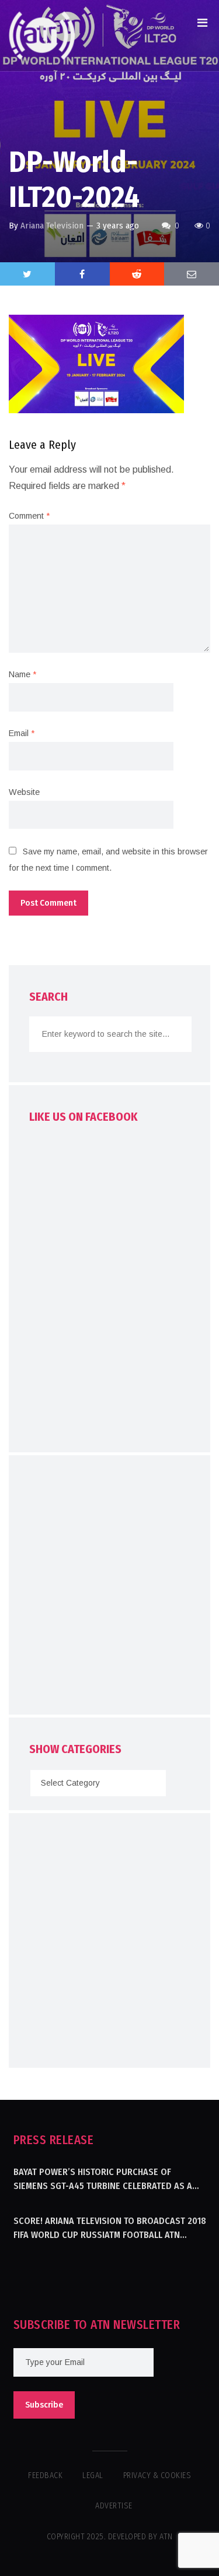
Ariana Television (52, 226)
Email (22, 733)
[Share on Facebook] (82, 274)
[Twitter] (27, 274)
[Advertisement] (109, 1588)
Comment (29, 516)
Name (22, 674)
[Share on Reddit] (137, 274)
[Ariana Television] (42, 36)
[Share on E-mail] (192, 274)
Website (24, 792)
